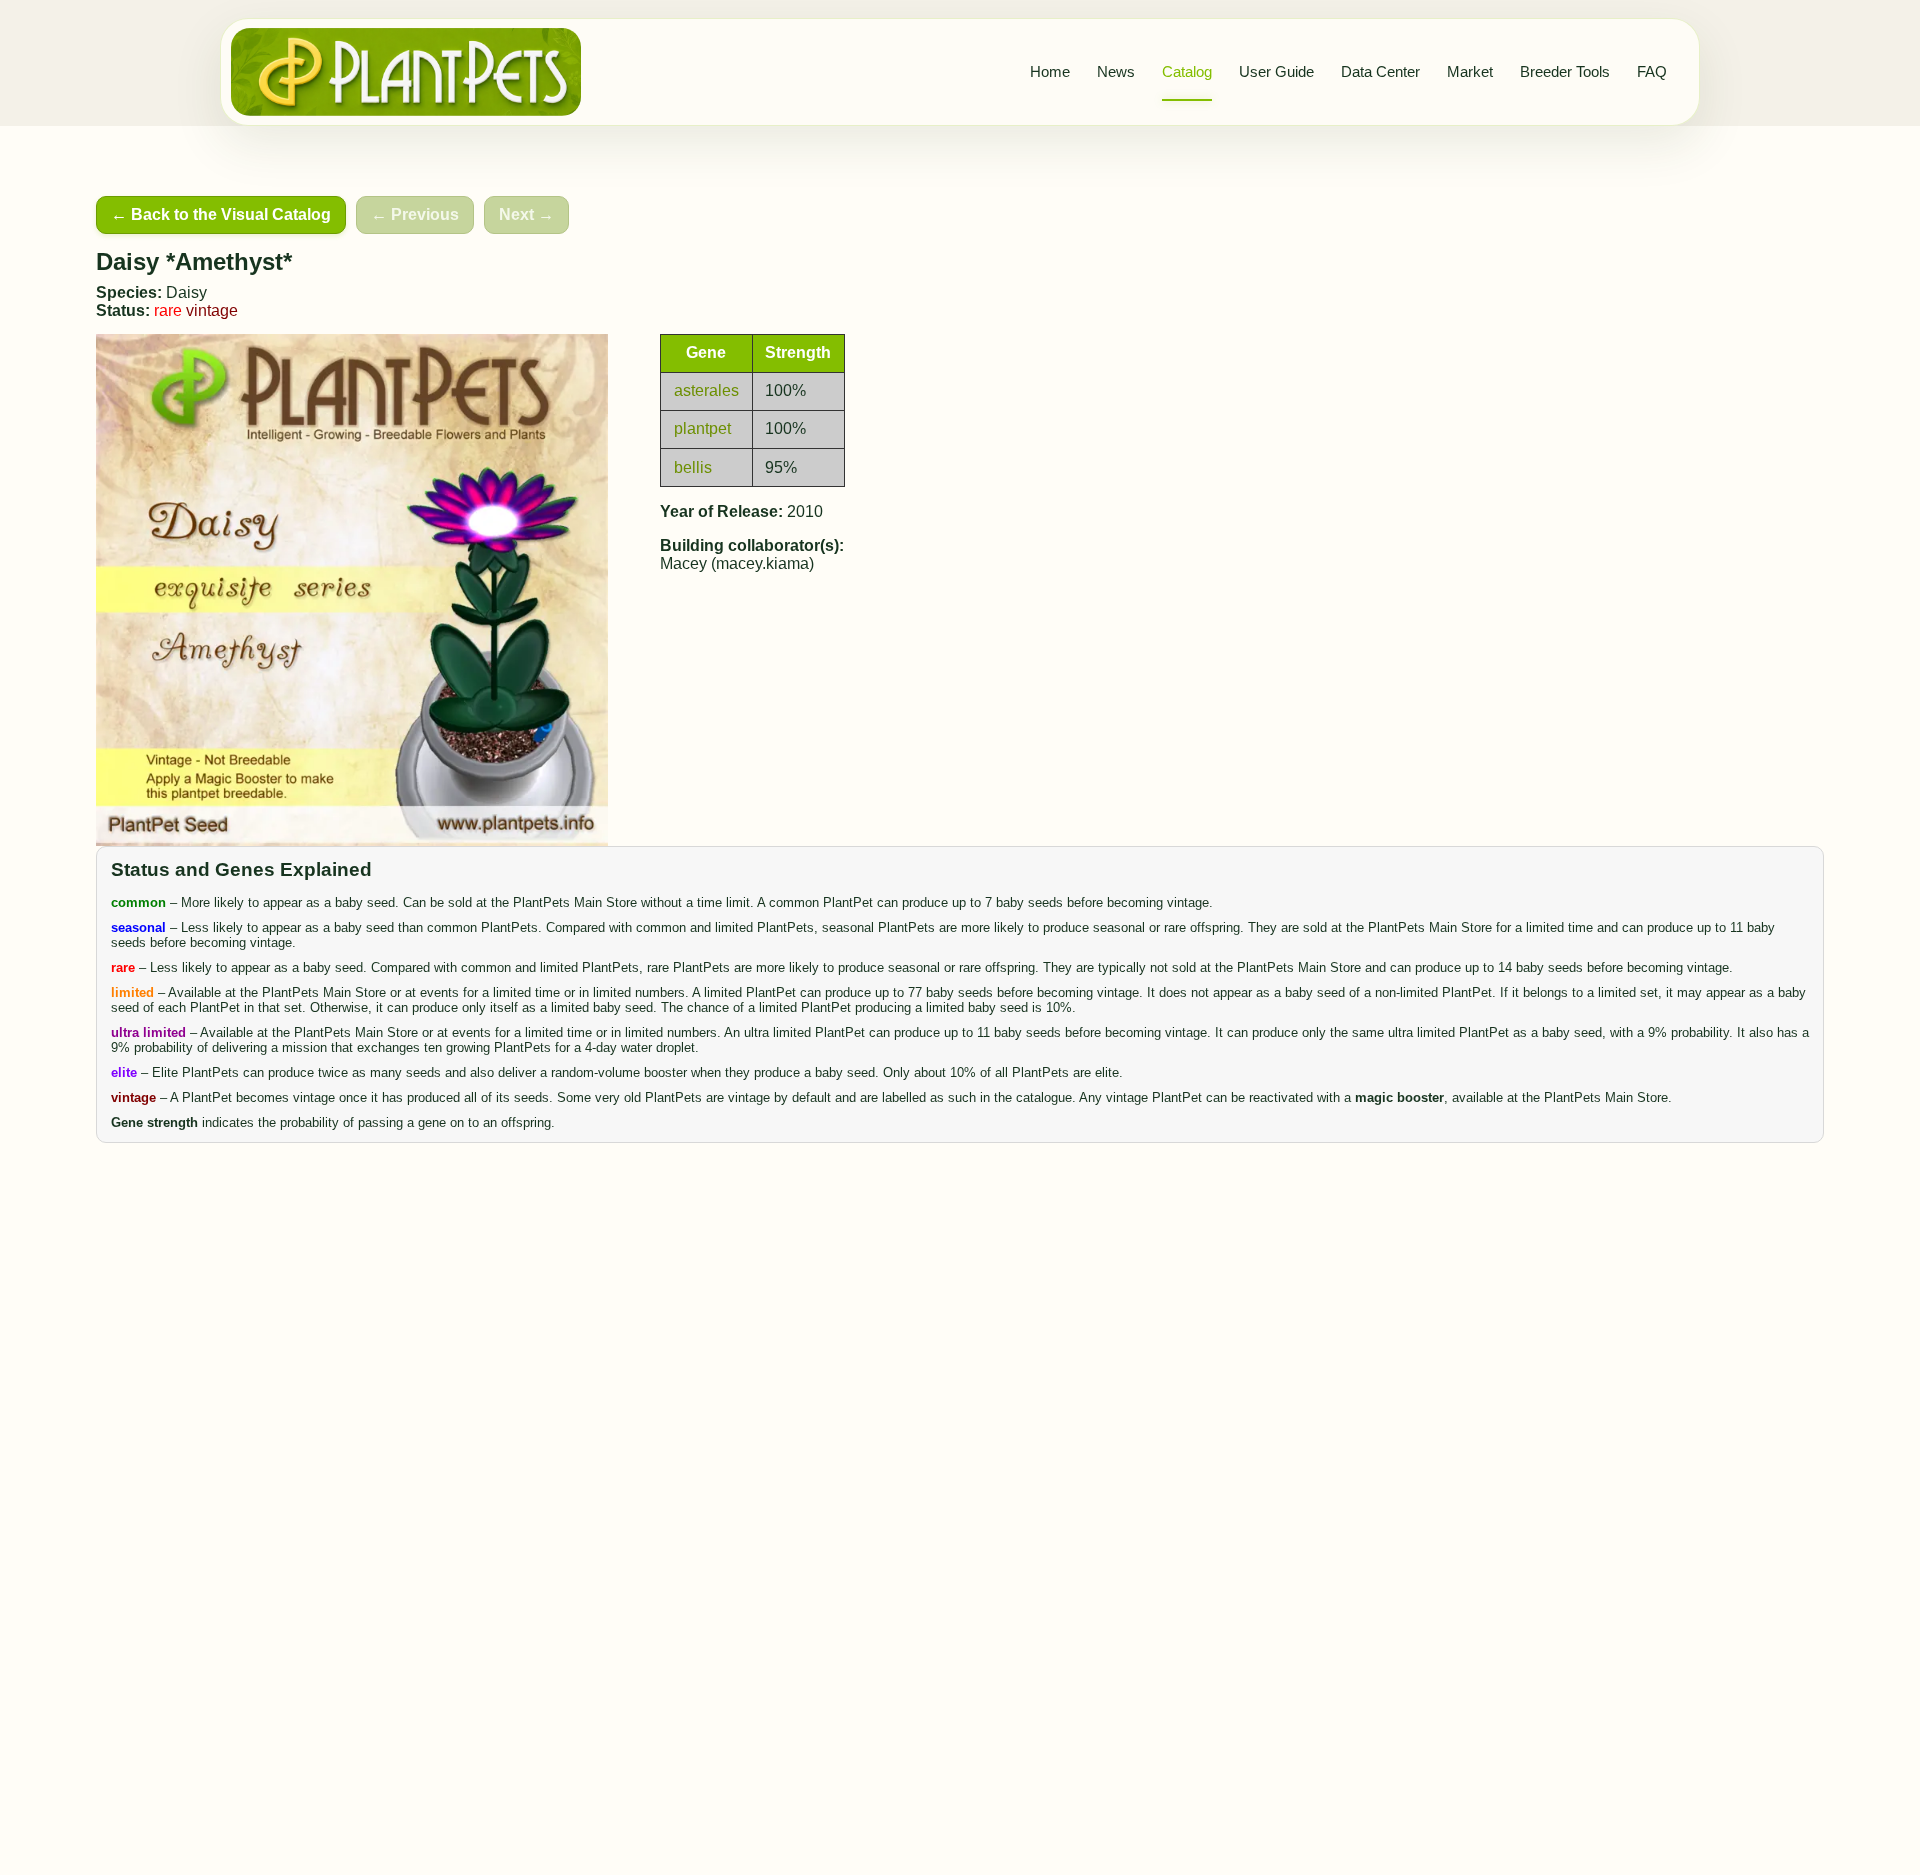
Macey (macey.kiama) (737, 563)
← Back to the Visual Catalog (221, 214)
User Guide (1276, 71)
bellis (693, 467)
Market (1470, 71)
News (1116, 71)
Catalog (1187, 71)
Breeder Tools (1565, 71)
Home (1050, 71)
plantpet (702, 428)
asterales (706, 390)
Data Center (1380, 71)
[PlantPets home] (406, 72)
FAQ (1652, 71)
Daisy (186, 292)
